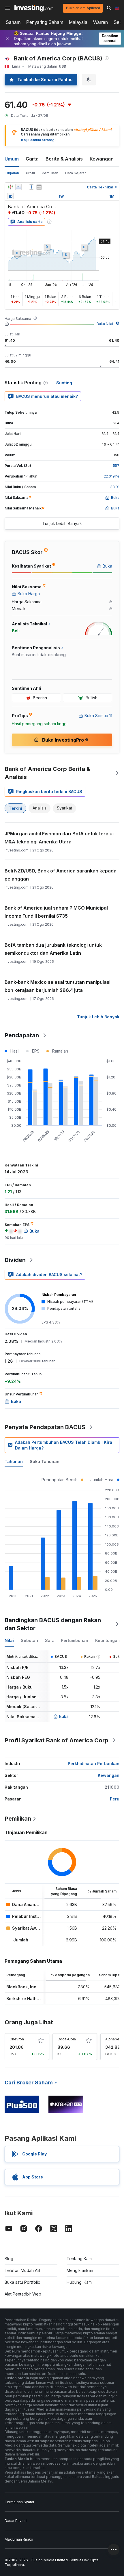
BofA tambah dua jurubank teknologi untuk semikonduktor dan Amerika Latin (53, 949)
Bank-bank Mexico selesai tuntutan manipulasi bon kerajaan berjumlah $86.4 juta (58, 986)
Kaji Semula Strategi (38, 140)
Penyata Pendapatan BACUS (45, 1427)
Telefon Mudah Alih (23, 2270)
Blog (9, 2259)
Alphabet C (115, 2039)
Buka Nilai (105, 324)
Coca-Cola (67, 2039)
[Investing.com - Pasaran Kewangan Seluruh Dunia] (34, 8)
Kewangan (102, 159)
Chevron (17, 2039)
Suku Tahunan (45, 1461)
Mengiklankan (80, 2270)
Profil (30, 173)
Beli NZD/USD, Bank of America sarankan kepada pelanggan (61, 875)
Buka (64, 1716)
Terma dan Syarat (19, 2502)
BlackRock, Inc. (22, 1987)
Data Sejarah (76, 173)
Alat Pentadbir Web (23, 2294)
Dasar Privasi (16, 2521)
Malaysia (78, 22)
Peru (115, 1799)
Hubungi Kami (80, 2282)
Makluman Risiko (19, 2539)
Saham (13, 22)
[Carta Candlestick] (10, 187)
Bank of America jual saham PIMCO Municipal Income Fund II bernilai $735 (56, 912)
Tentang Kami (80, 2259)
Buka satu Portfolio (22, 2282)
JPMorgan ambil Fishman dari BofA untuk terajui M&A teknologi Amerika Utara (59, 838)
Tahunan (14, 1461)
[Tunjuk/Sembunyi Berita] (39, 187)
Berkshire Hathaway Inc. (31, 1999)
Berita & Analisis (64, 159)
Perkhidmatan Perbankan (94, 1764)
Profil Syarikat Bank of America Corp (57, 1740)
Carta (32, 159)
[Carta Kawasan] (18, 187)
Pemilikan (50, 173)
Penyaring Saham (45, 22)
